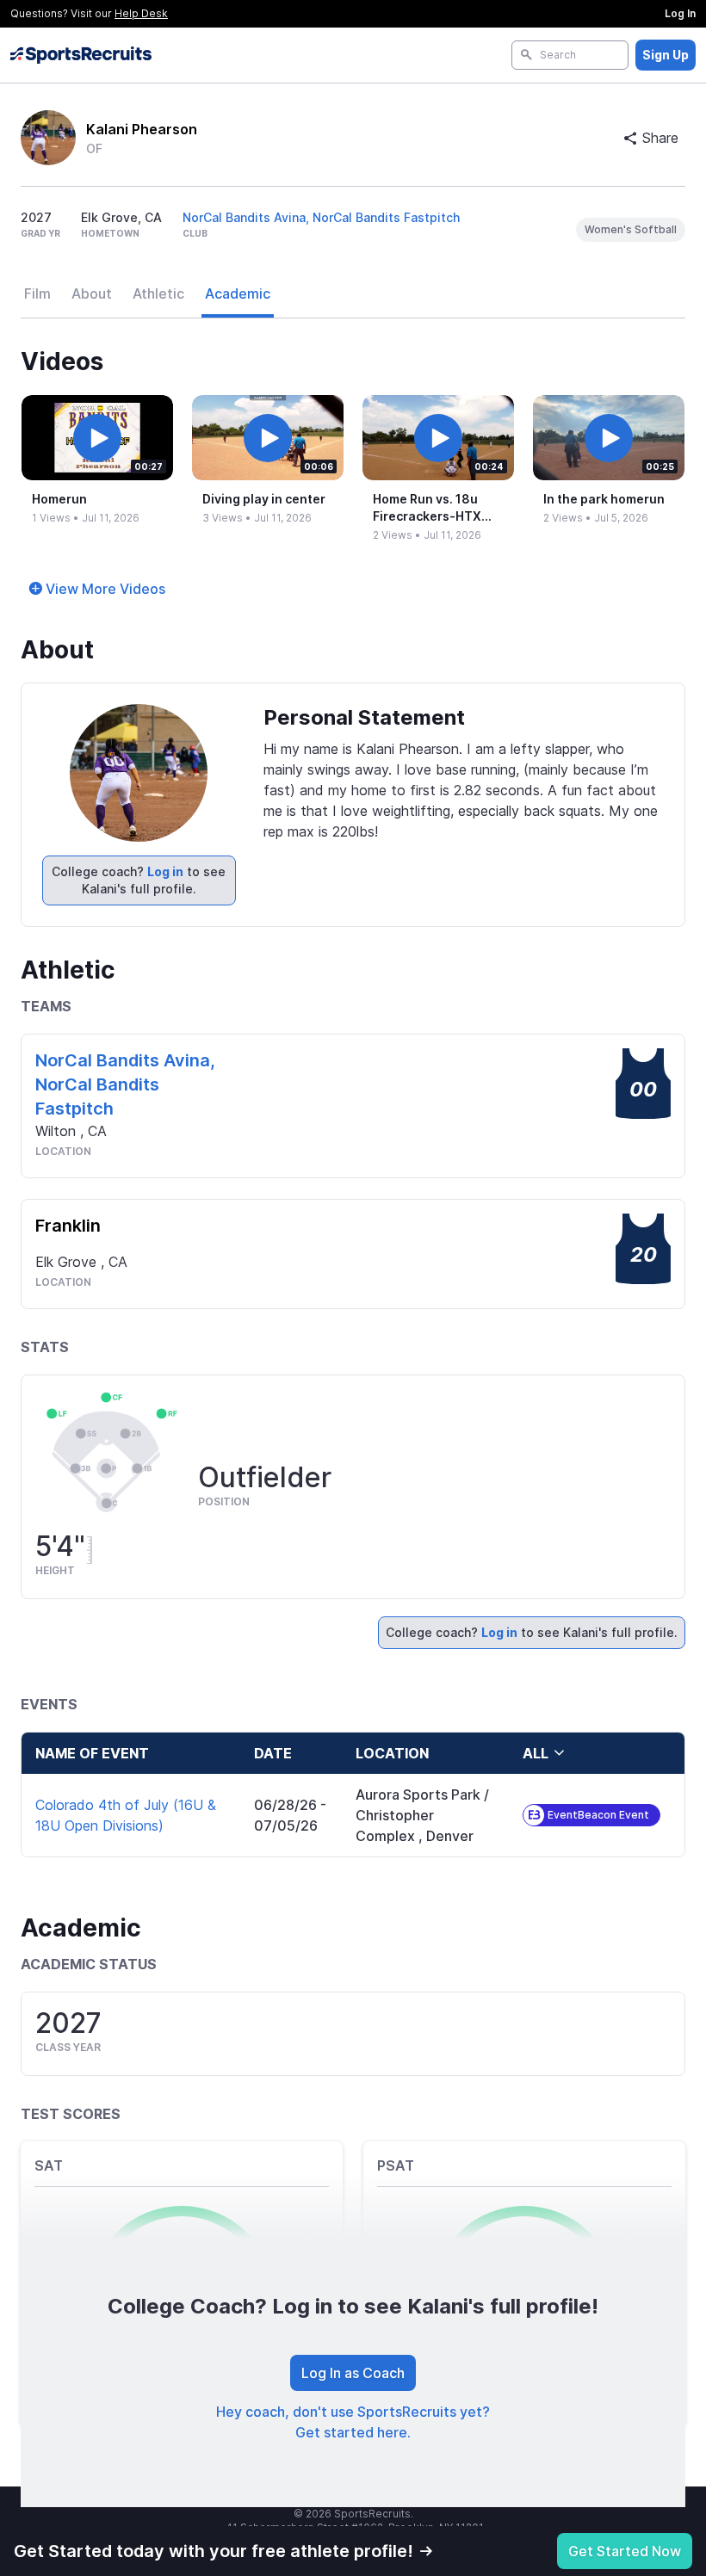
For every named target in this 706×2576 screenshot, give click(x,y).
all (536, 1753)
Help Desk (141, 13)
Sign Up (666, 55)
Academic (238, 293)
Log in (165, 871)
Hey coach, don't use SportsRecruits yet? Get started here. (353, 2422)
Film (37, 293)
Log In (680, 13)
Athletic (158, 293)
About (92, 293)
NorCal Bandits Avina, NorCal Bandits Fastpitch (321, 217)
